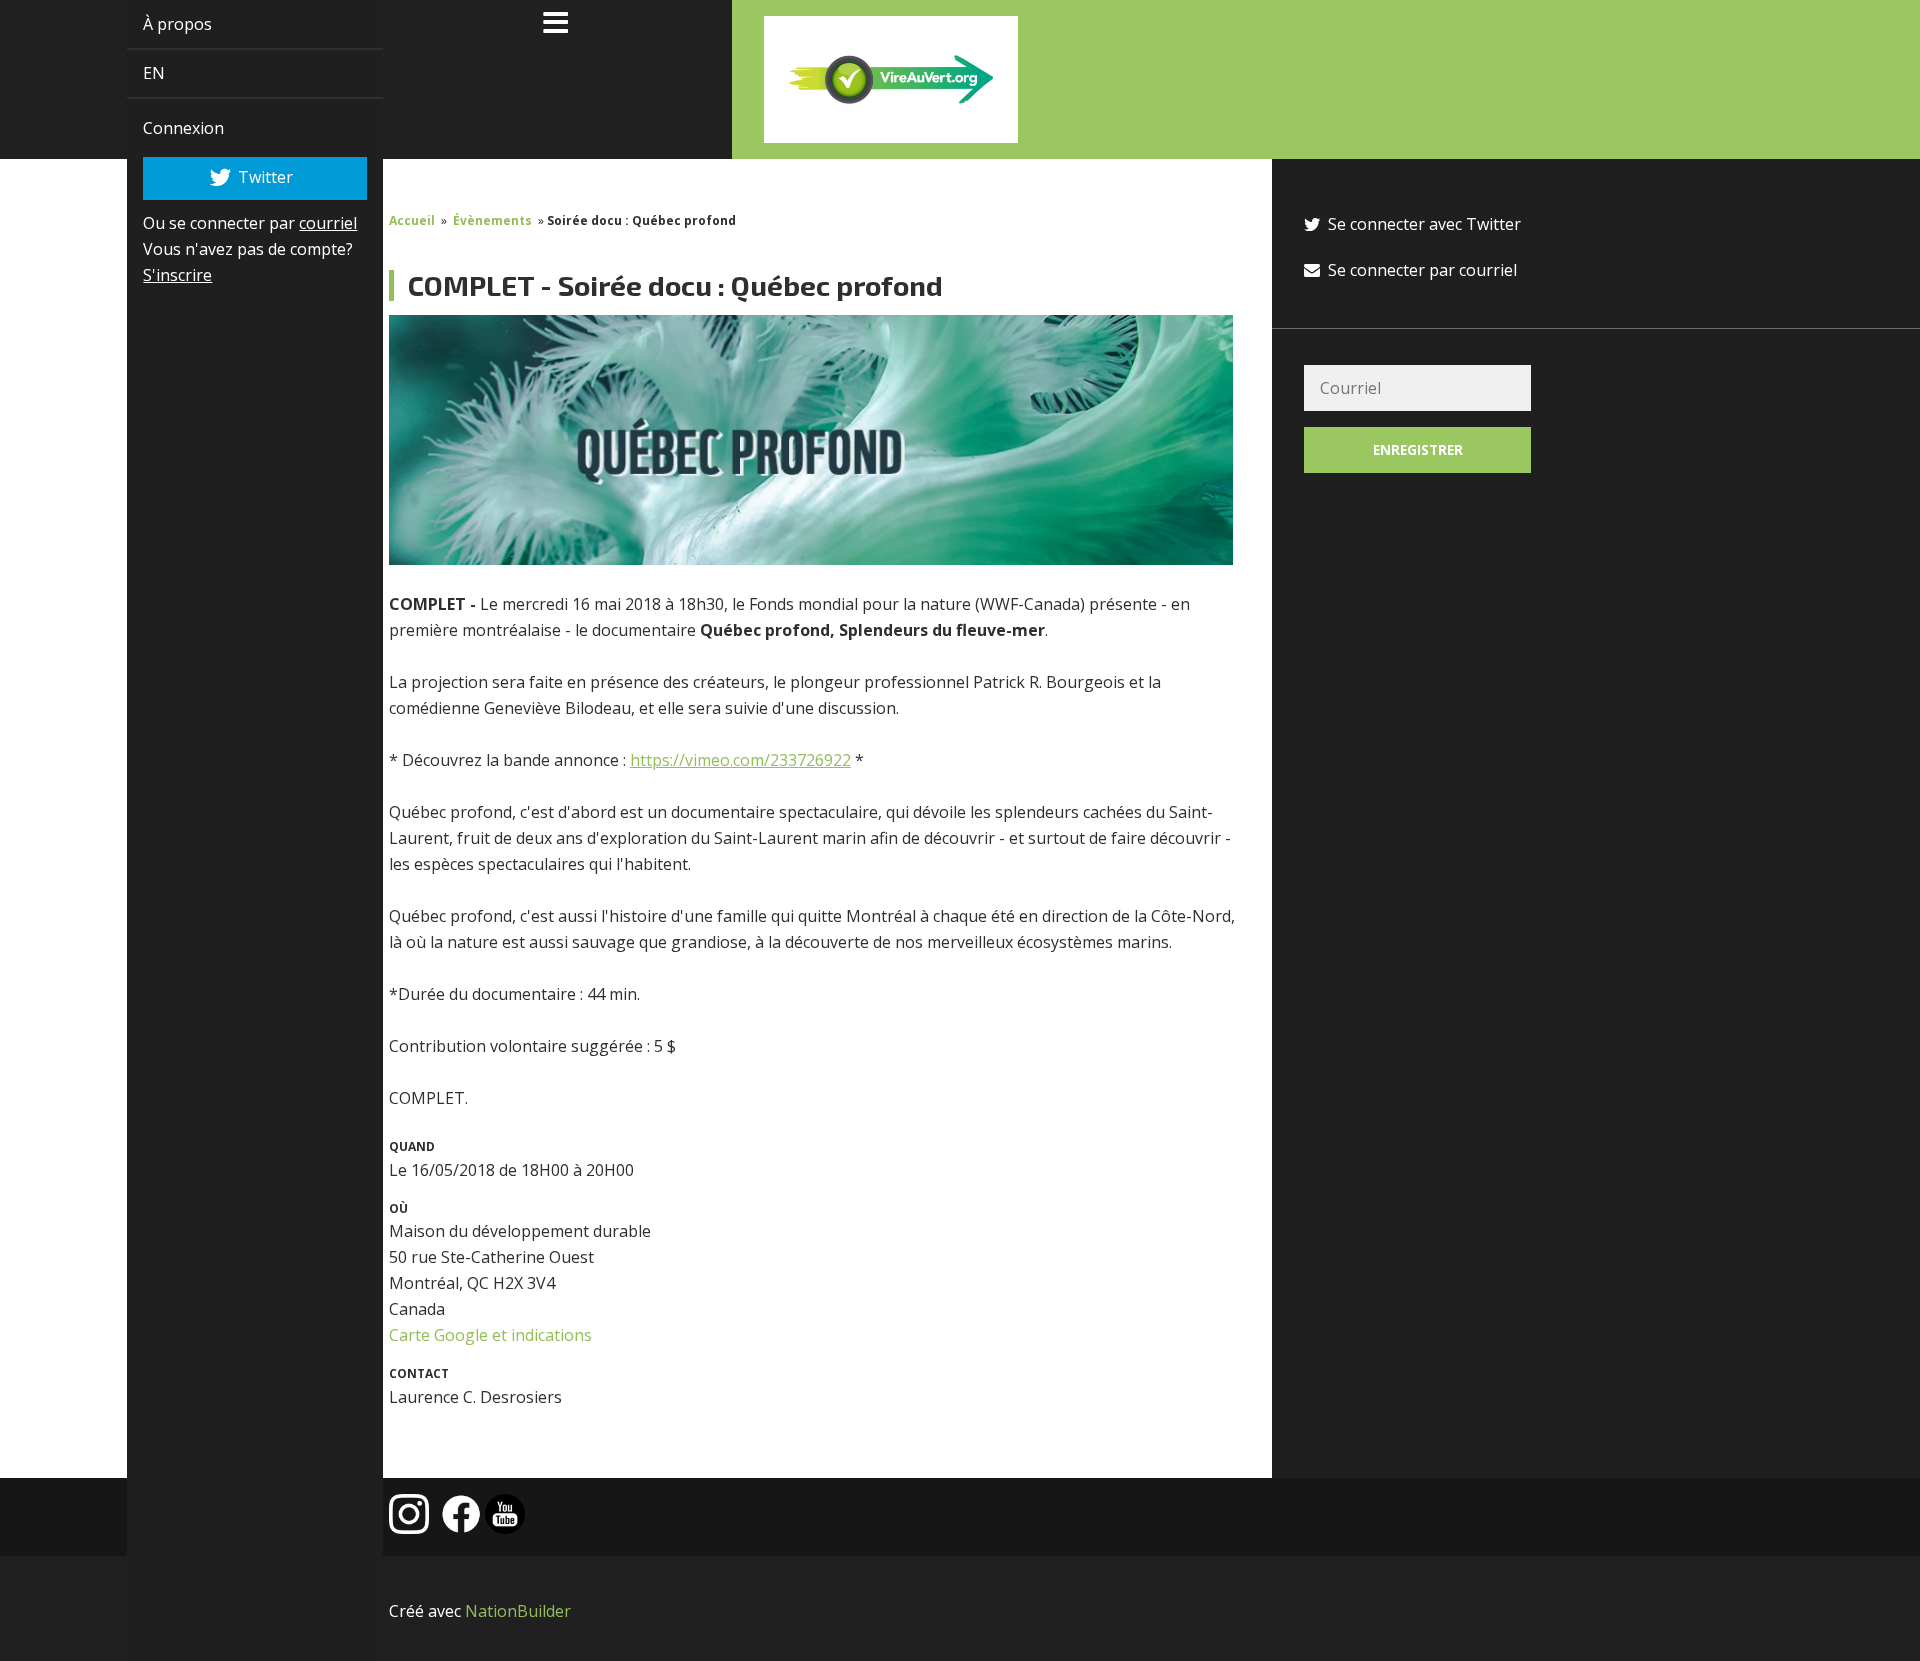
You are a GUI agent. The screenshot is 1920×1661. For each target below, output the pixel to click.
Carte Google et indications (490, 1335)
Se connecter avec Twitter (1422, 224)
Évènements (492, 220)
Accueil (412, 220)
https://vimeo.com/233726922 (740, 760)
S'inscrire (154, 275)
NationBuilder (518, 1611)
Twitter (241, 177)
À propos (154, 24)
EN (131, 73)
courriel (305, 223)
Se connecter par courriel (1420, 270)
